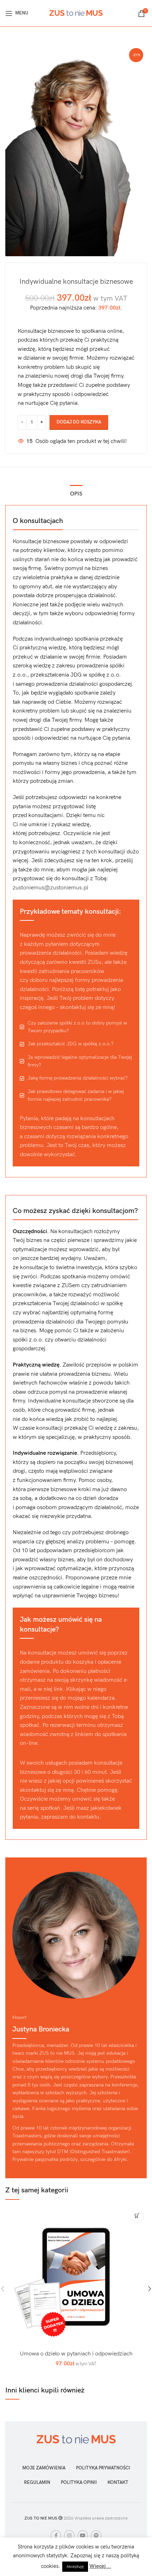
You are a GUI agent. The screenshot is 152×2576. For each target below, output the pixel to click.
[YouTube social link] (83, 2535)
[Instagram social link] (69, 2535)
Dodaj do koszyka (79, 422)
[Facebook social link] (56, 2535)
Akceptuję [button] (75, 2567)
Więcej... (100, 2566)
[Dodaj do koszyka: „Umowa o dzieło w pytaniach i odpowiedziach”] (137, 2216)
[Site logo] (76, 13)
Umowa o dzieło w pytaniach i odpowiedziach (76, 2354)
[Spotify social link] (96, 2535)
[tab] (76, 493)
